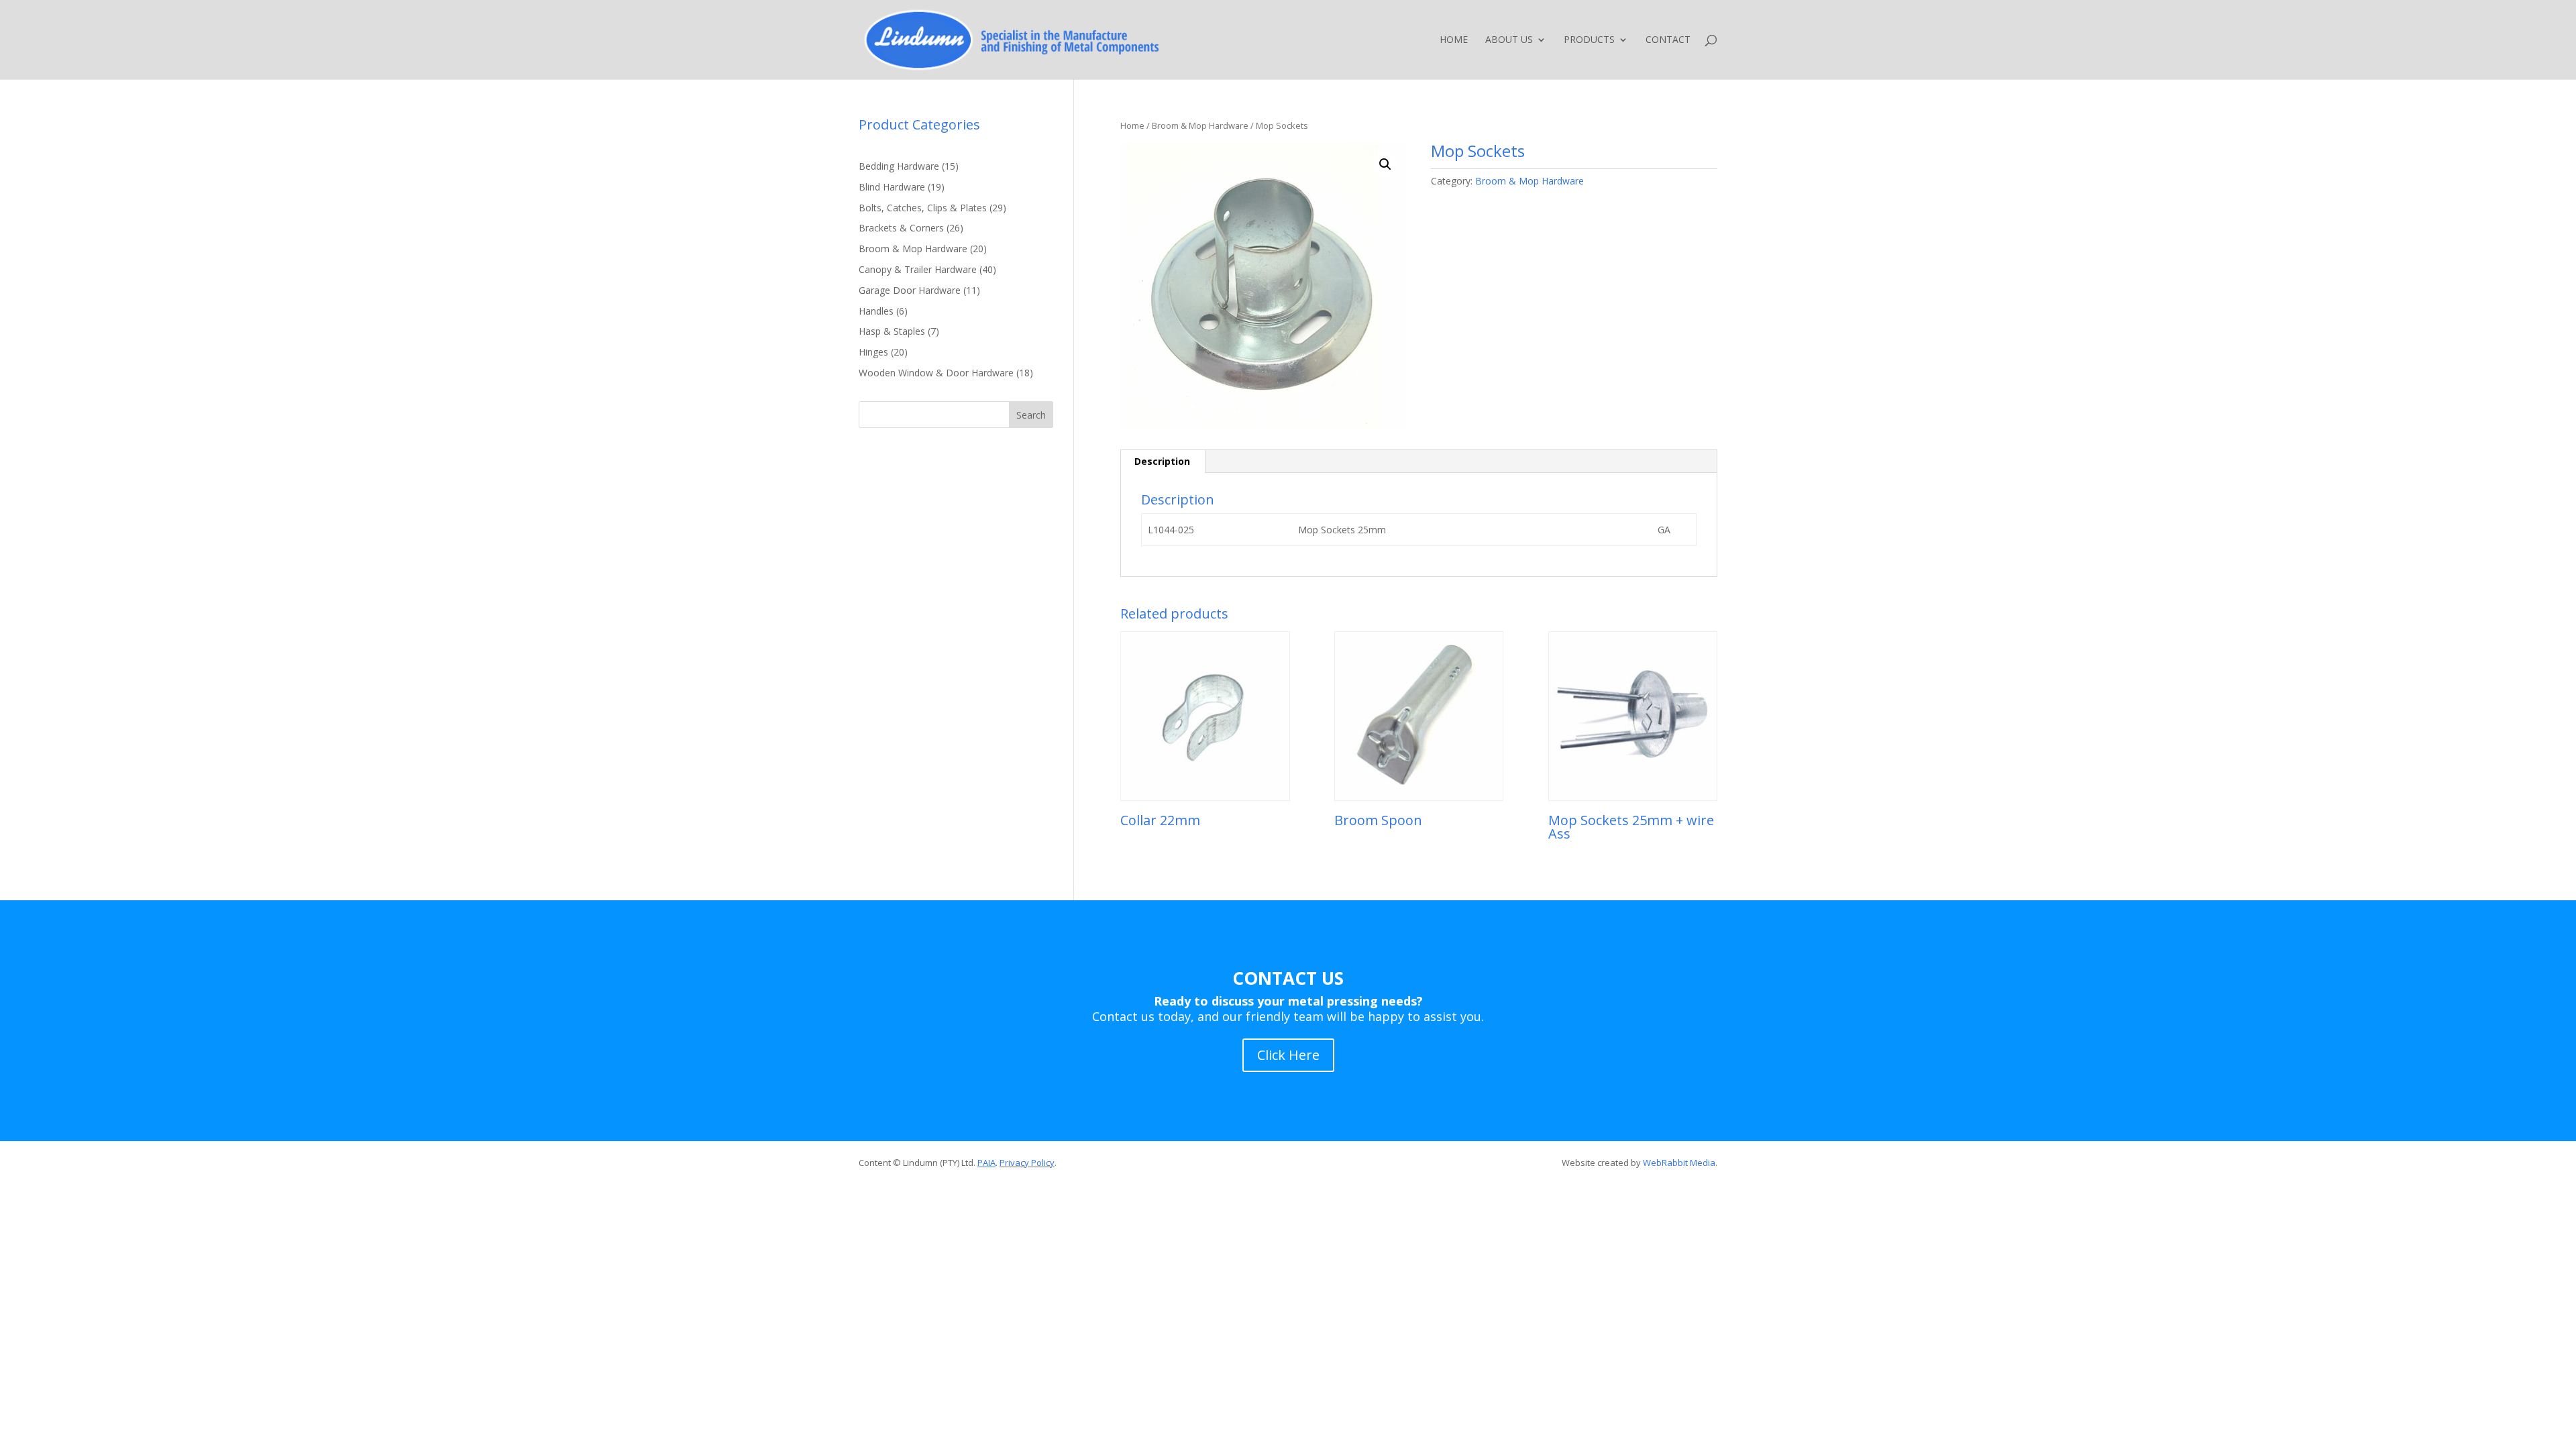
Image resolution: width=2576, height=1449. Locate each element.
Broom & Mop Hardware (1200, 125)
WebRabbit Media (1679, 1163)
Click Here (1288, 1055)
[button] (1385, 164)
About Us (1509, 40)
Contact (1668, 40)
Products (1589, 40)
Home (1454, 40)
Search (1031, 415)
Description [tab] (1162, 461)
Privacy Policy (1027, 1163)
